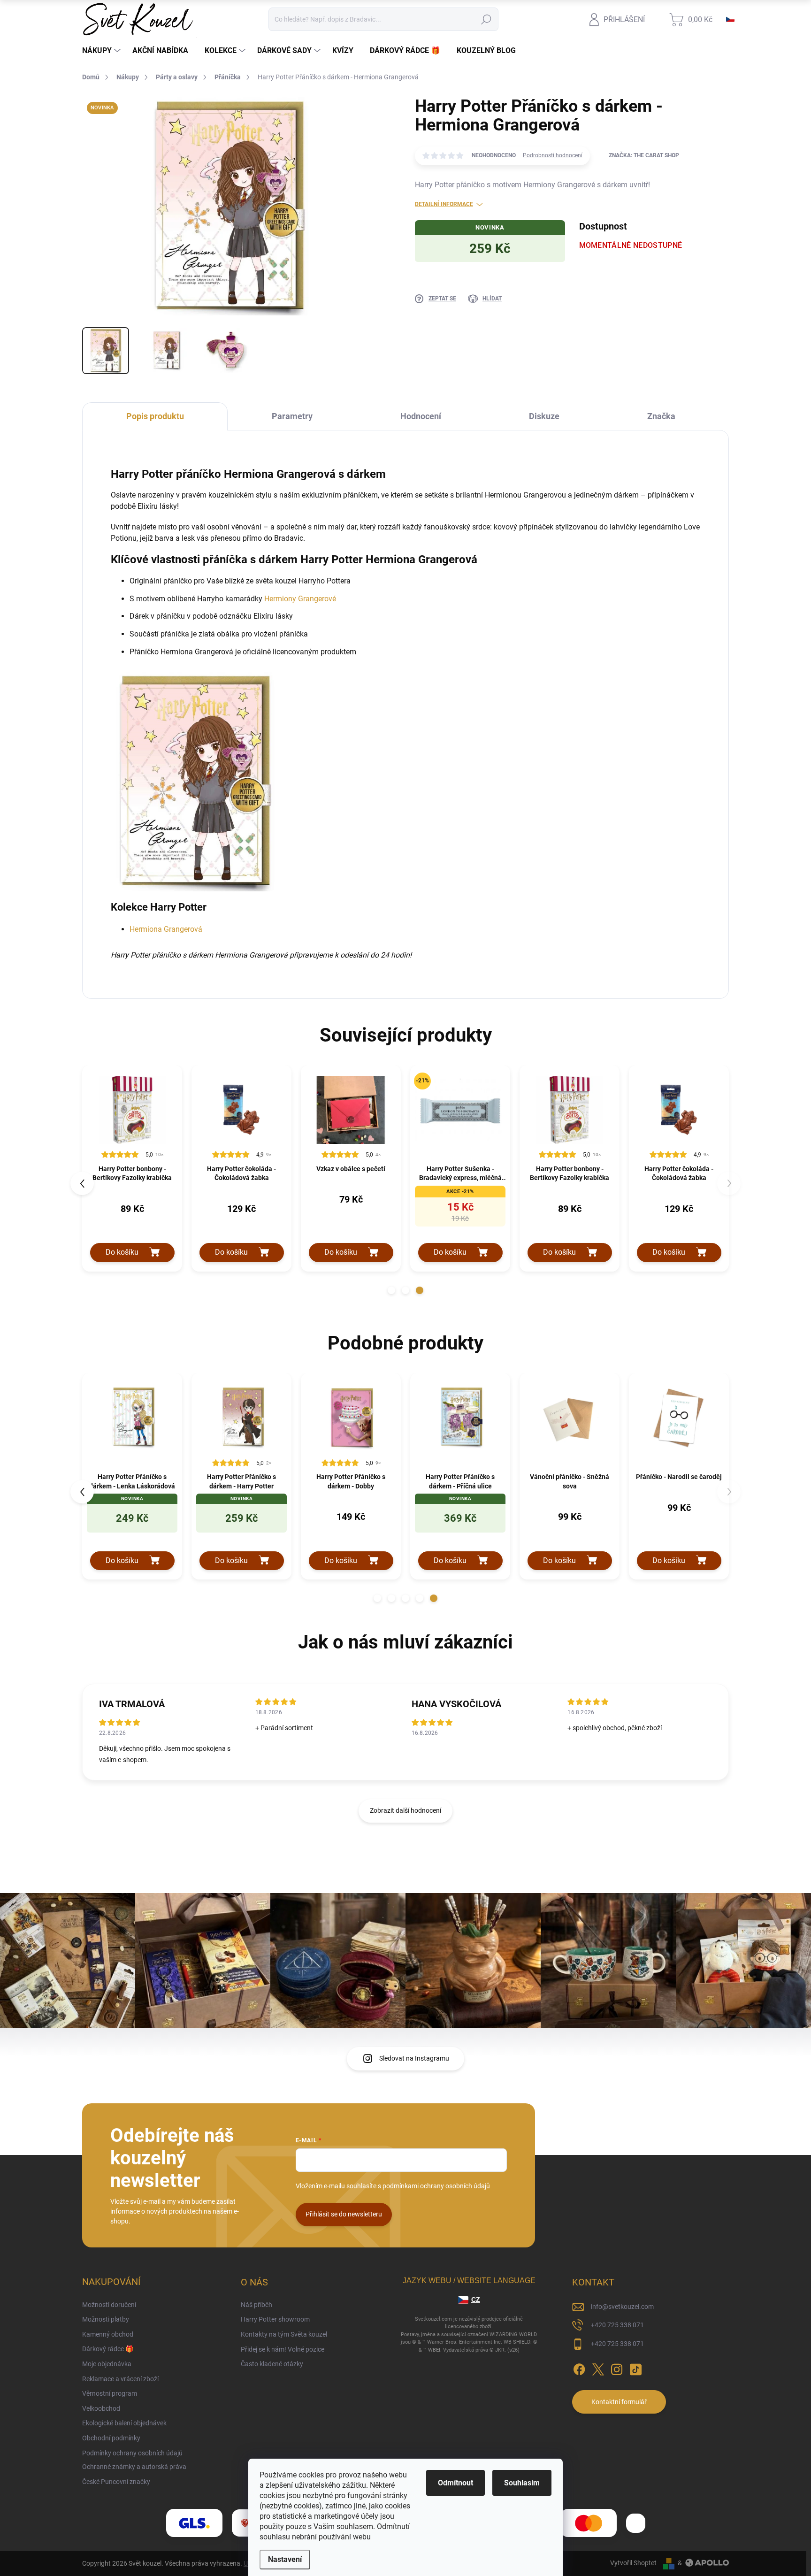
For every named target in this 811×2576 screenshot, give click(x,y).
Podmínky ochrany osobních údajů (132, 2453)
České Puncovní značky (116, 2482)
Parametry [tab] (292, 416)
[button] (391, 1290)
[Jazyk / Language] (730, 19)
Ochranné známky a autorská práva (134, 2467)
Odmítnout (455, 2483)
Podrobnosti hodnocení (553, 155)
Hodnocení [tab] (421, 416)
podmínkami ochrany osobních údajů (436, 2186)
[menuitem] (103, 51)
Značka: (644, 155)
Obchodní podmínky (111, 2438)
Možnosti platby (106, 2319)
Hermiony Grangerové (300, 599)
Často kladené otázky (272, 2364)
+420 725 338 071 (617, 2325)
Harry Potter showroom (275, 2319)
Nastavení (285, 2559)
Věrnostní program (110, 2393)
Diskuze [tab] (544, 416)
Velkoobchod (101, 2408)
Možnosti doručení (109, 2305)
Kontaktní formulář (619, 2402)
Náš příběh (256, 2305)
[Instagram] (617, 2368)
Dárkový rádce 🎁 (108, 2349)
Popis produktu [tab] (155, 416)
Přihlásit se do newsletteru (344, 2214)
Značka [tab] (661, 416)
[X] (598, 2368)
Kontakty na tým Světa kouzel (284, 2334)
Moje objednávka (107, 2364)
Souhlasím (522, 2483)
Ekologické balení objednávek (124, 2423)
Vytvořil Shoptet (633, 2563)
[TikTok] (635, 2368)
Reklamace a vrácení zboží (120, 2379)
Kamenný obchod (108, 2334)
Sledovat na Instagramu (414, 2058)
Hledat (486, 19)
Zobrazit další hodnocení (405, 1810)
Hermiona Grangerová (166, 929)
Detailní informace (444, 204)
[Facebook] (579, 2368)
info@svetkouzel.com (622, 2307)
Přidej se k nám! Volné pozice (283, 2349)
